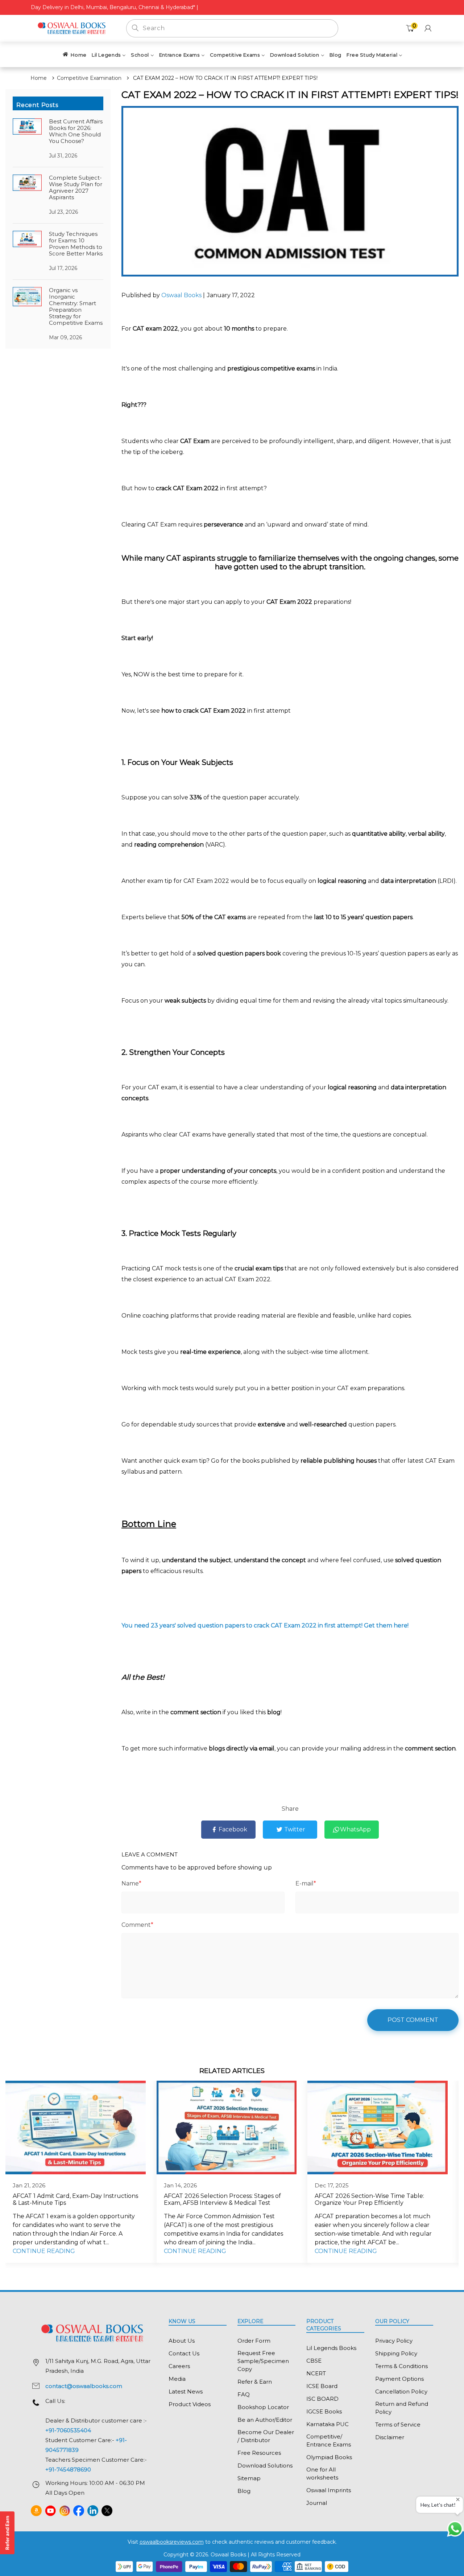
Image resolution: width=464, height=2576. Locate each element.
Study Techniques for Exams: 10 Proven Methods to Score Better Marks (76, 244)
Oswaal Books (182, 295)
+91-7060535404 (68, 2430)
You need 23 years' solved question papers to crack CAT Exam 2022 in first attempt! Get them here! (265, 1625)
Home (39, 78)
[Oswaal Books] (73, 28)
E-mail (306, 1883)
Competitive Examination (89, 78)
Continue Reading (44, 2251)
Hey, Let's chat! (438, 2505)
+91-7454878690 (68, 2469)
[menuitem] (74, 54)
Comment (137, 1925)
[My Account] (428, 28)
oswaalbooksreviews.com (172, 2542)
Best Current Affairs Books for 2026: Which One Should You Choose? (76, 131)
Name (131, 1883)
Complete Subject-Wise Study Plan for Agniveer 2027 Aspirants (76, 187)
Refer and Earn (7, 2533)
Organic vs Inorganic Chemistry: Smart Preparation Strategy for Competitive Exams (76, 306)
